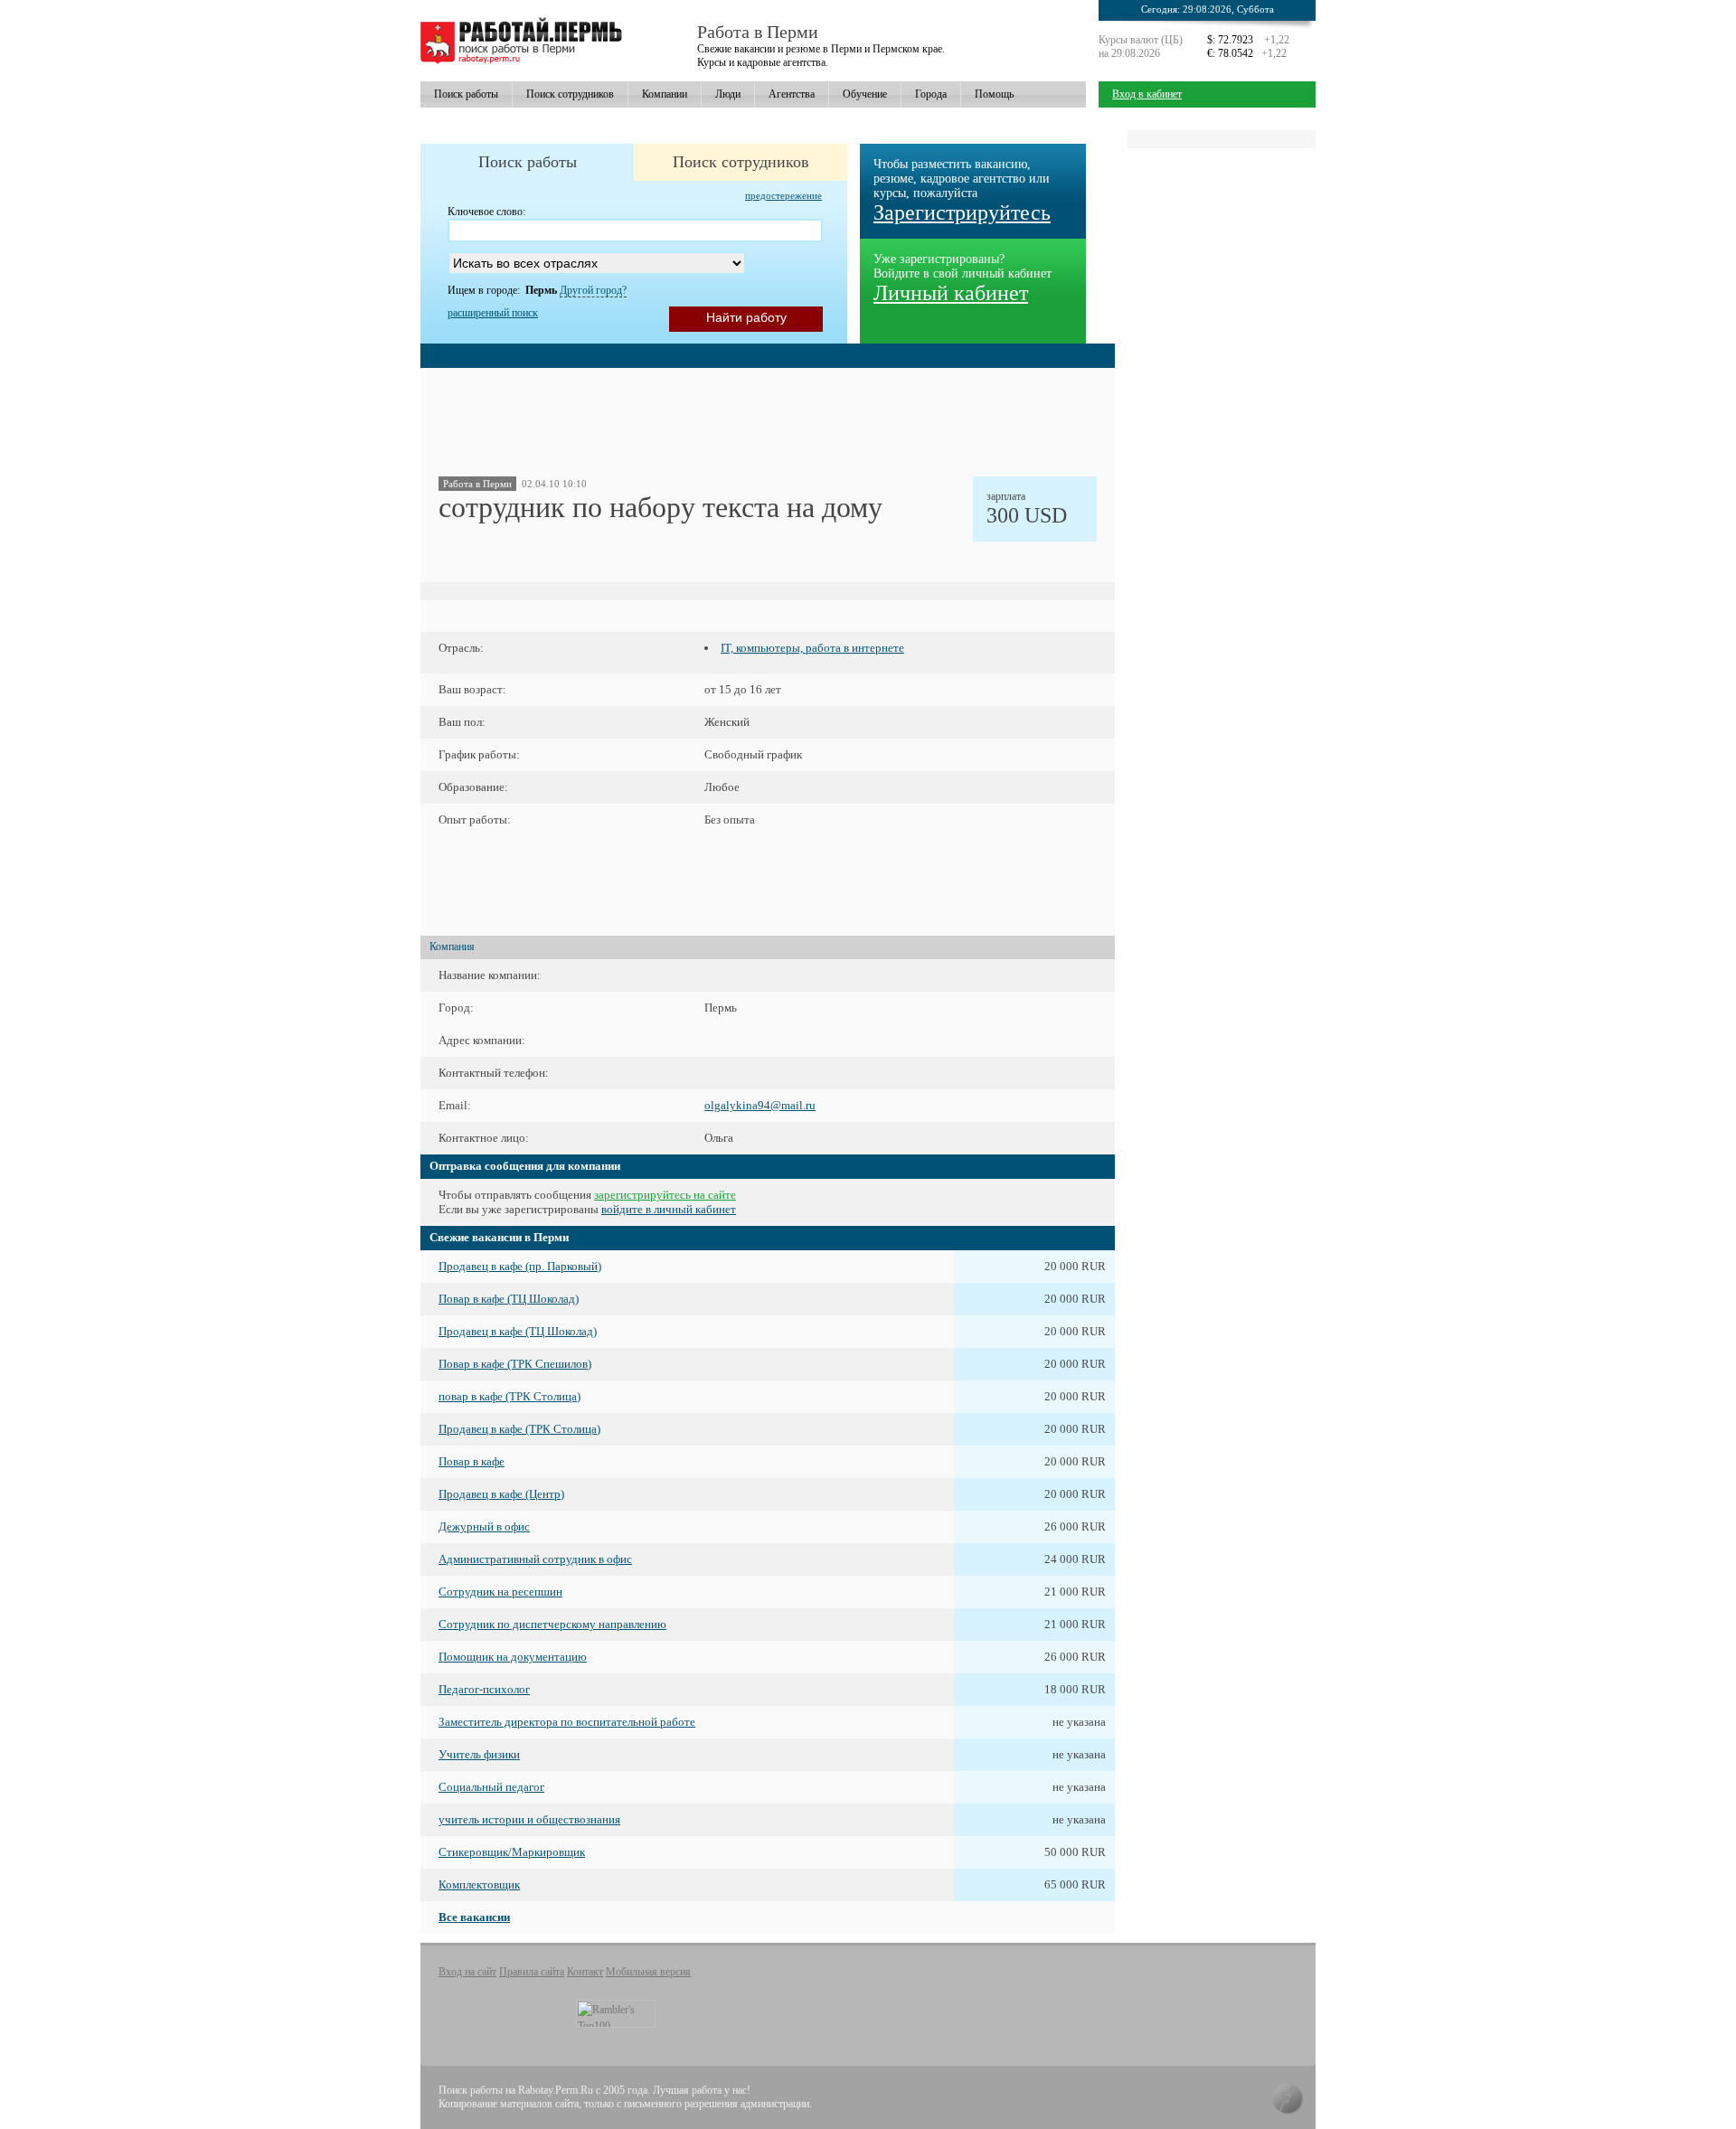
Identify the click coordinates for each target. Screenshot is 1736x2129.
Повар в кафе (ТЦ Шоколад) (509, 1299)
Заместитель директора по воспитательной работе (567, 1722)
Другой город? (593, 290)
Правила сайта (532, 1972)
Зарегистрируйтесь (962, 212)
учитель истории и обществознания (529, 1819)
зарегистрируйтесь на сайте (665, 1195)
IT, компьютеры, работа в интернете (812, 648)
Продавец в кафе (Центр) (501, 1494)
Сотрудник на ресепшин (500, 1592)
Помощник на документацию (513, 1657)
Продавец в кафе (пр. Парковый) (520, 1266)
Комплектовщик (479, 1884)
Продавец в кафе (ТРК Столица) (519, 1429)
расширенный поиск (493, 313)
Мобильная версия (648, 1972)
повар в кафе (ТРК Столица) (509, 1396)
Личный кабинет (951, 293)
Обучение (865, 94)
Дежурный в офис (484, 1526)
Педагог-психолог (484, 1689)
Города (931, 94)
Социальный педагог (491, 1787)
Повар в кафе (472, 1461)
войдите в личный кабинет (669, 1209)
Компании (665, 94)
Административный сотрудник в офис (535, 1559)
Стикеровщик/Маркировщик (512, 1852)
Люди (728, 94)
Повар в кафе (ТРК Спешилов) (515, 1364)
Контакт (585, 1972)
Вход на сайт (467, 1972)
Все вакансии (474, 1917)
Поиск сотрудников (570, 94)
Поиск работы (466, 94)
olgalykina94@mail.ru (760, 1105)
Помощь (994, 94)
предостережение (783, 195)
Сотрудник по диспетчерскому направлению (552, 1624)
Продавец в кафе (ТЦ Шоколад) (518, 1331)
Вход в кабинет (1147, 94)
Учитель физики (479, 1754)
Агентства (792, 94)
